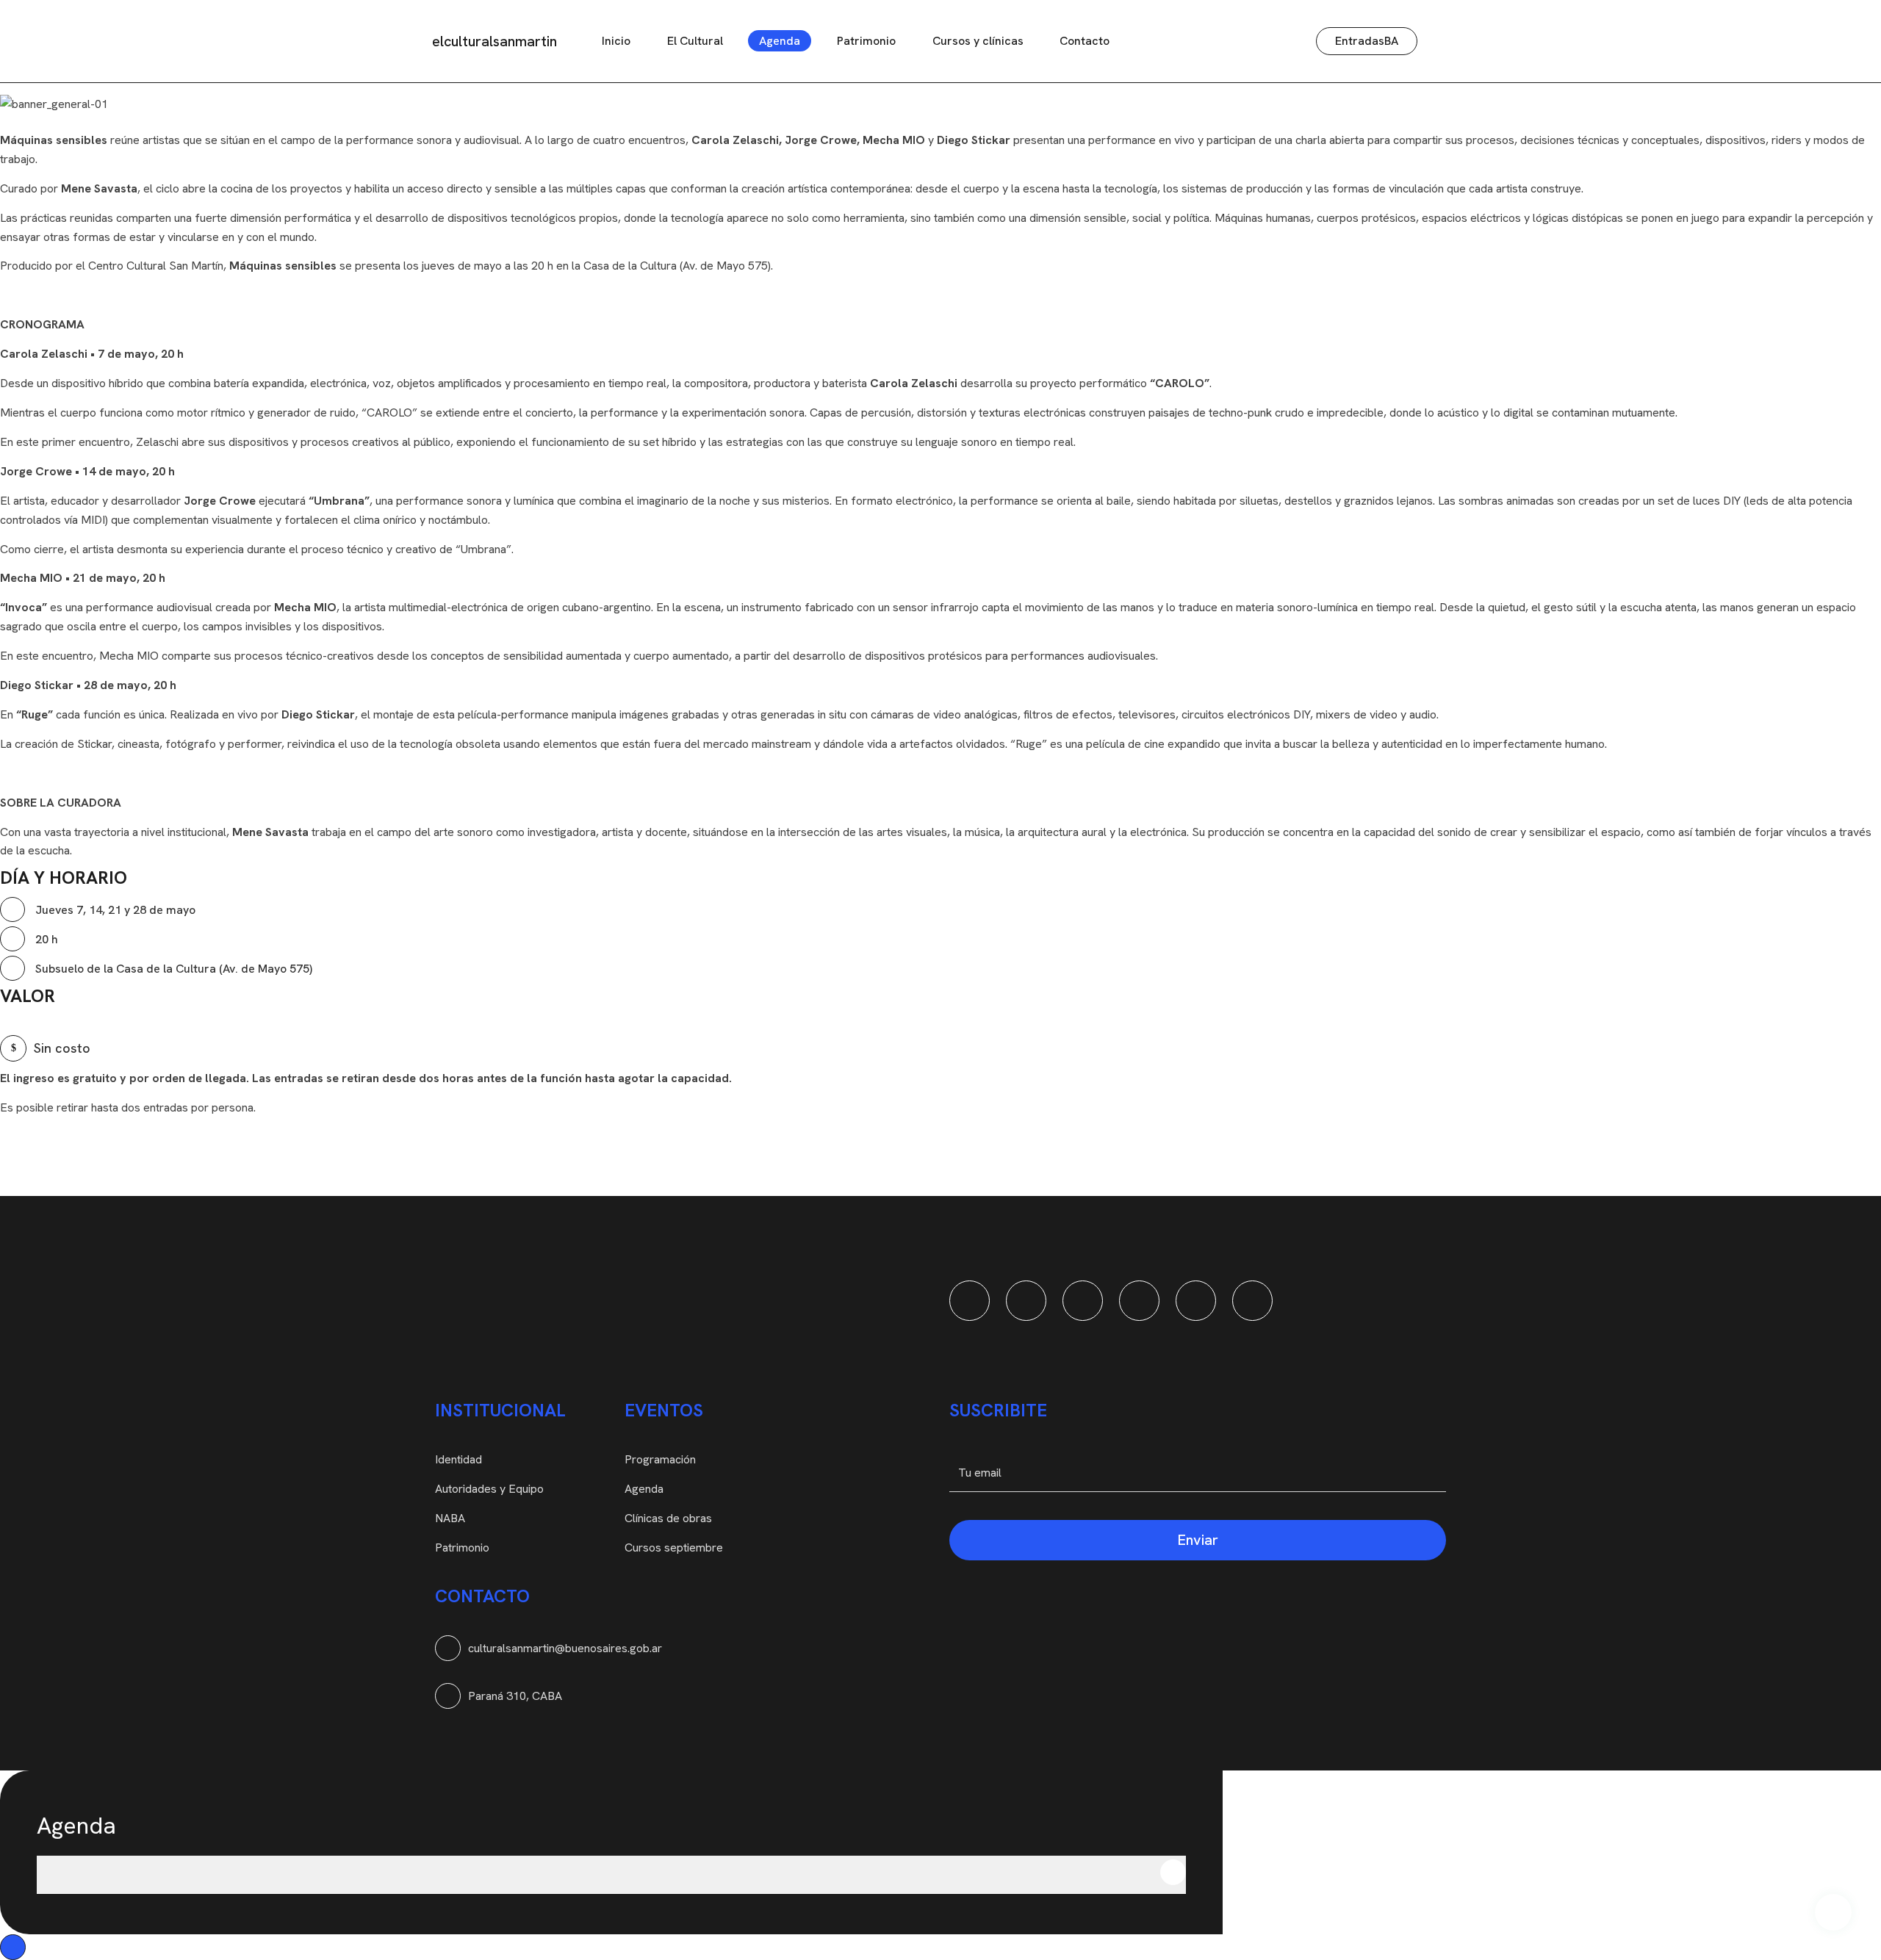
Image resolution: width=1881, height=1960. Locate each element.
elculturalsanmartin (494, 41)
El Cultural (695, 41)
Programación (660, 1459)
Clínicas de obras (668, 1518)
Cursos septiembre (674, 1548)
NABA (450, 1518)
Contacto (1085, 41)
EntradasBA (1367, 41)
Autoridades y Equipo (489, 1489)
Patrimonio (866, 41)
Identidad (458, 1459)
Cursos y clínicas (978, 41)
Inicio (616, 41)
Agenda (780, 41)
